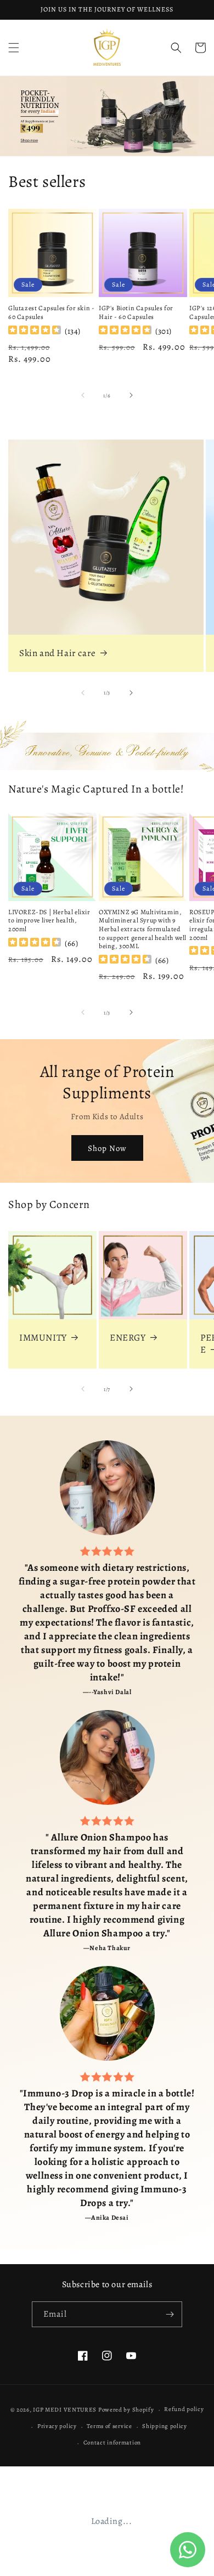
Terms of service (109, 2426)
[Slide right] (131, 395)
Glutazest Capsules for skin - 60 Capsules (51, 313)
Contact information (112, 2443)
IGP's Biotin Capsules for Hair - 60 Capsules (136, 313)
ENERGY (128, 1338)
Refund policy (184, 2409)
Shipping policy (165, 2426)
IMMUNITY (43, 1338)
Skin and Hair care (58, 653)
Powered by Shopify (126, 2410)
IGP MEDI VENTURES (65, 2410)
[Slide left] (83, 395)
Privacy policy (57, 2426)
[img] (35, 331)
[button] (14, 48)
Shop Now (107, 1148)
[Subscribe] (170, 2314)
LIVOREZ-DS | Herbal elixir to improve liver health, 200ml (49, 921)
